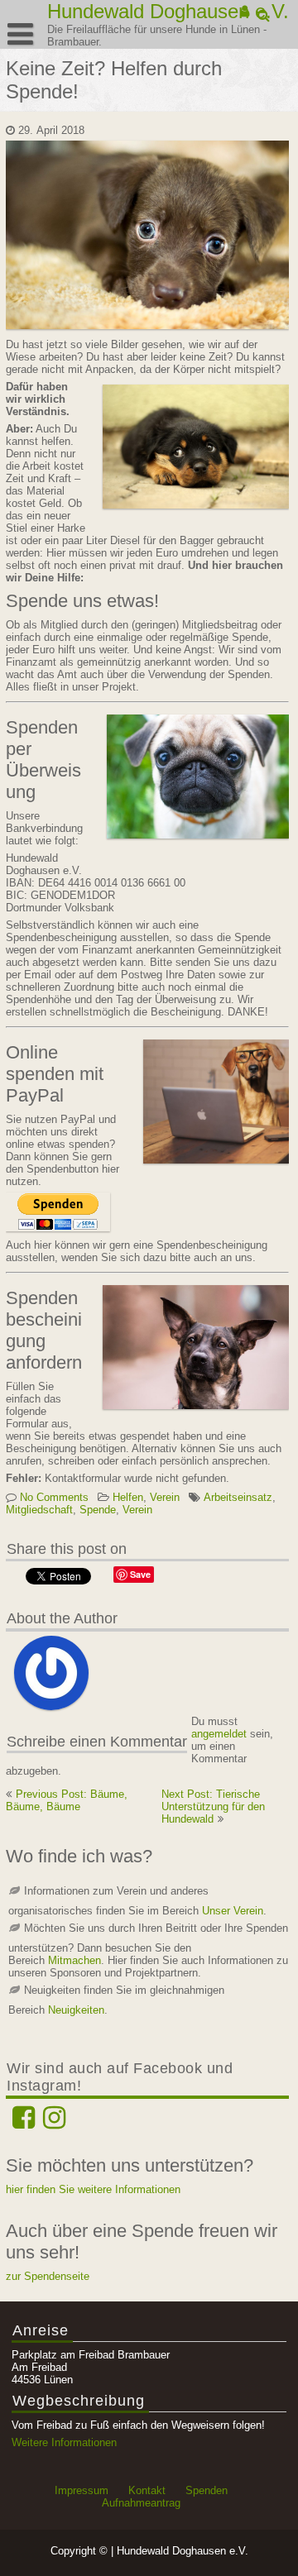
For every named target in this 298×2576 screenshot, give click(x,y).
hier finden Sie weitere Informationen (93, 2189)
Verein (165, 1497)
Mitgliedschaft (39, 1510)
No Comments (54, 1497)
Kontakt (147, 2490)
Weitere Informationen (64, 2442)
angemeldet (219, 1734)
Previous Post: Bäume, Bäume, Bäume (67, 1800)
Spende (98, 1510)
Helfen (128, 1497)
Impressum (82, 2490)
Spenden (207, 2490)
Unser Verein (233, 1911)
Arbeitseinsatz (238, 1497)
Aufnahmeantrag (141, 2503)
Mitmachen (74, 1960)
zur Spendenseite (48, 2276)
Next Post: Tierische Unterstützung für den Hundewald (213, 1807)
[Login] (245, 12)
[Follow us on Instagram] (54, 2123)
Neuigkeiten (76, 2010)
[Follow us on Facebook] (24, 2123)
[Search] (264, 16)
